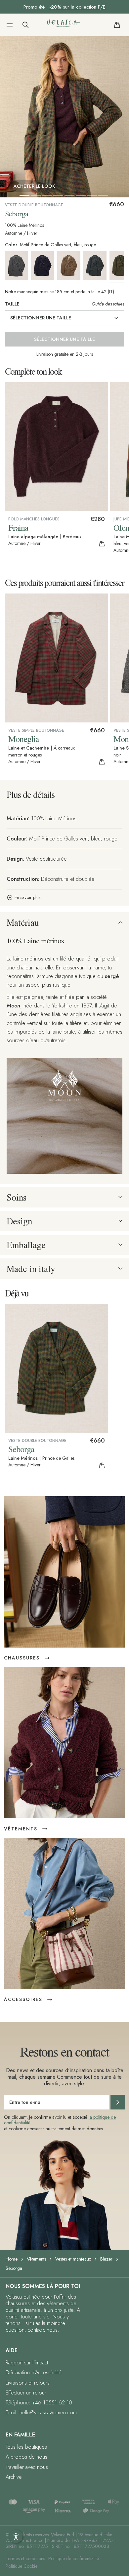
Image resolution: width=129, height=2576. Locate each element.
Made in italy (31, 1269)
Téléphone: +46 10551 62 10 (39, 2403)
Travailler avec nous (27, 2467)
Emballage (26, 1245)
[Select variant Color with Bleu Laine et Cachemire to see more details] (44, 266)
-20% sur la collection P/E (77, 7)
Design (19, 1221)
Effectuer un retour (26, 2393)
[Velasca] (64, 25)
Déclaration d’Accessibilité (34, 2372)
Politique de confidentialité (74, 2558)
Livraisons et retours (28, 2383)
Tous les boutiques (26, 2447)
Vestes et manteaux (73, 2259)
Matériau (23, 922)
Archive (14, 2477)
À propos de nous (26, 2457)
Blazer (106, 2259)
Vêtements (36, 2259)
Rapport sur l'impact (27, 2363)
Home (12, 2259)
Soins (17, 1197)
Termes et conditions (25, 2558)
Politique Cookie (21, 2566)
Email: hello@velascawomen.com (41, 2412)
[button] (10, 25)
